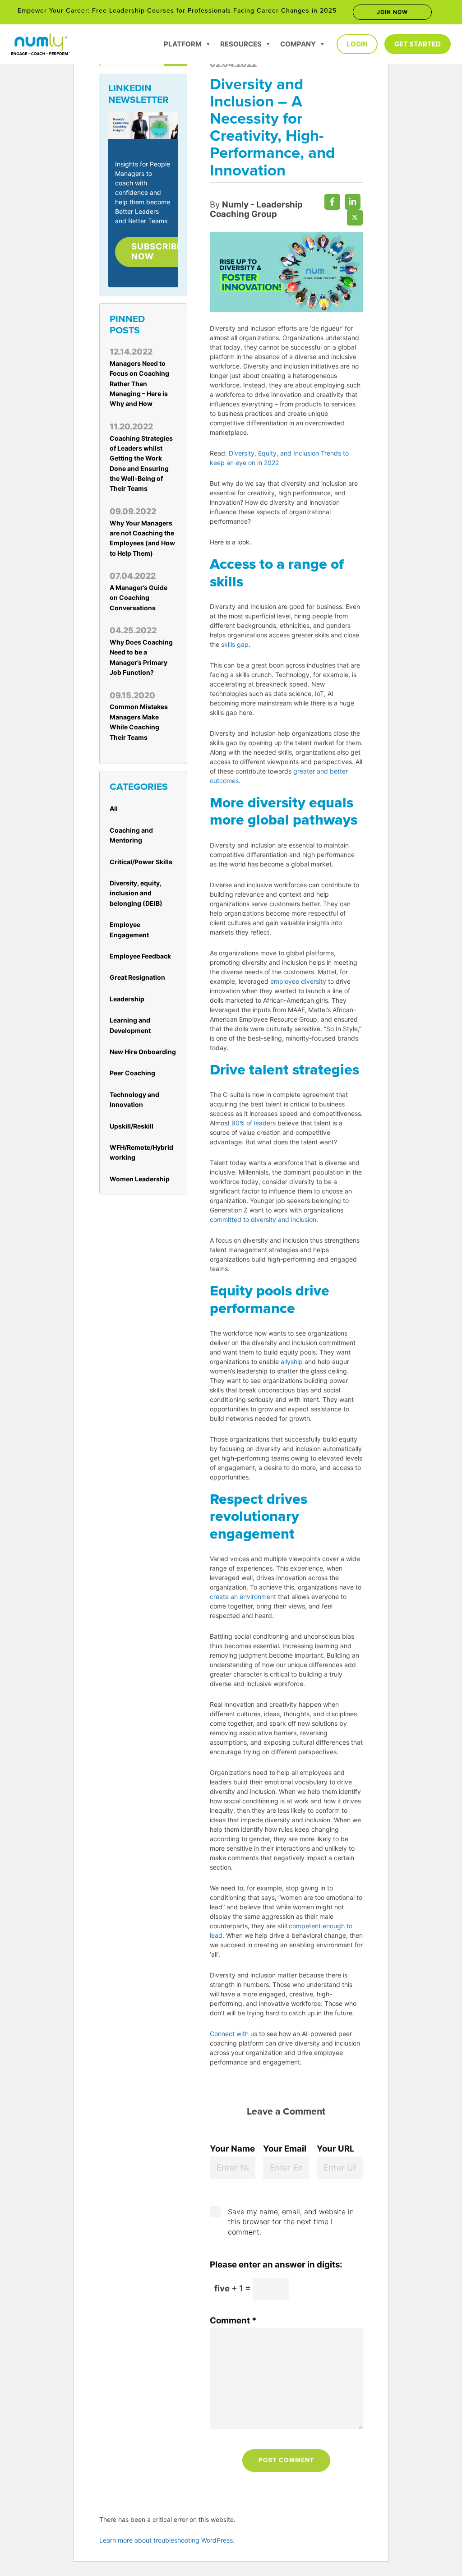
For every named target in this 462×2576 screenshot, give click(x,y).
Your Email (285, 2149)
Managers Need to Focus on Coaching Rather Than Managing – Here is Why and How (139, 384)
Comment (233, 2320)
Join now (392, 12)
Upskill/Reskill (132, 1126)
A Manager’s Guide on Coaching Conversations (139, 598)
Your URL (336, 2149)
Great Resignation (137, 977)
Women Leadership (140, 1179)
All (114, 809)
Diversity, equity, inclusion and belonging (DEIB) (136, 893)
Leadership (127, 999)
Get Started (418, 44)
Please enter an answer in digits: (276, 2265)
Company (298, 44)
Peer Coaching (132, 1073)
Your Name (232, 2149)
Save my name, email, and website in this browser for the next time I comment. (291, 2222)
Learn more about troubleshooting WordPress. (167, 2540)
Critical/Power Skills (141, 862)
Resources (241, 44)
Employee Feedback (140, 956)
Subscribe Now (157, 251)
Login (357, 44)
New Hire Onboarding (143, 1052)
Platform (183, 44)
